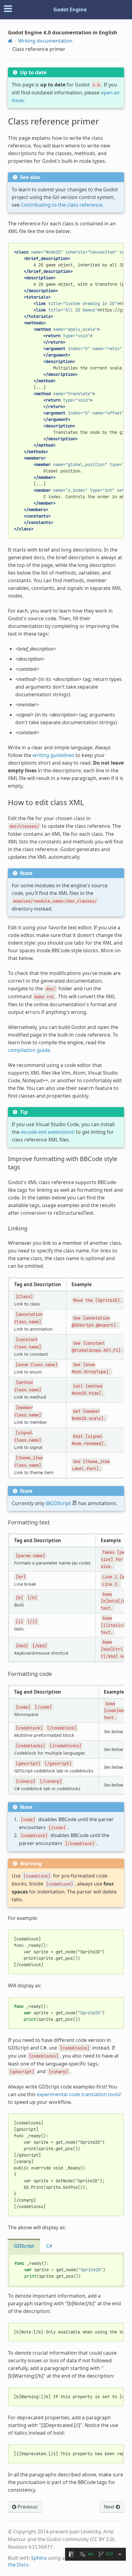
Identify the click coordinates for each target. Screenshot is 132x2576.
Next (110, 2507)
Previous (27, 2507)
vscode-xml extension (46, 1132)
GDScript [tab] (24, 2246)
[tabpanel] (66, 2270)
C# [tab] (49, 2246)
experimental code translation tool (77, 2094)
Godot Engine (70, 10)
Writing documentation (45, 41)
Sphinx (39, 2558)
